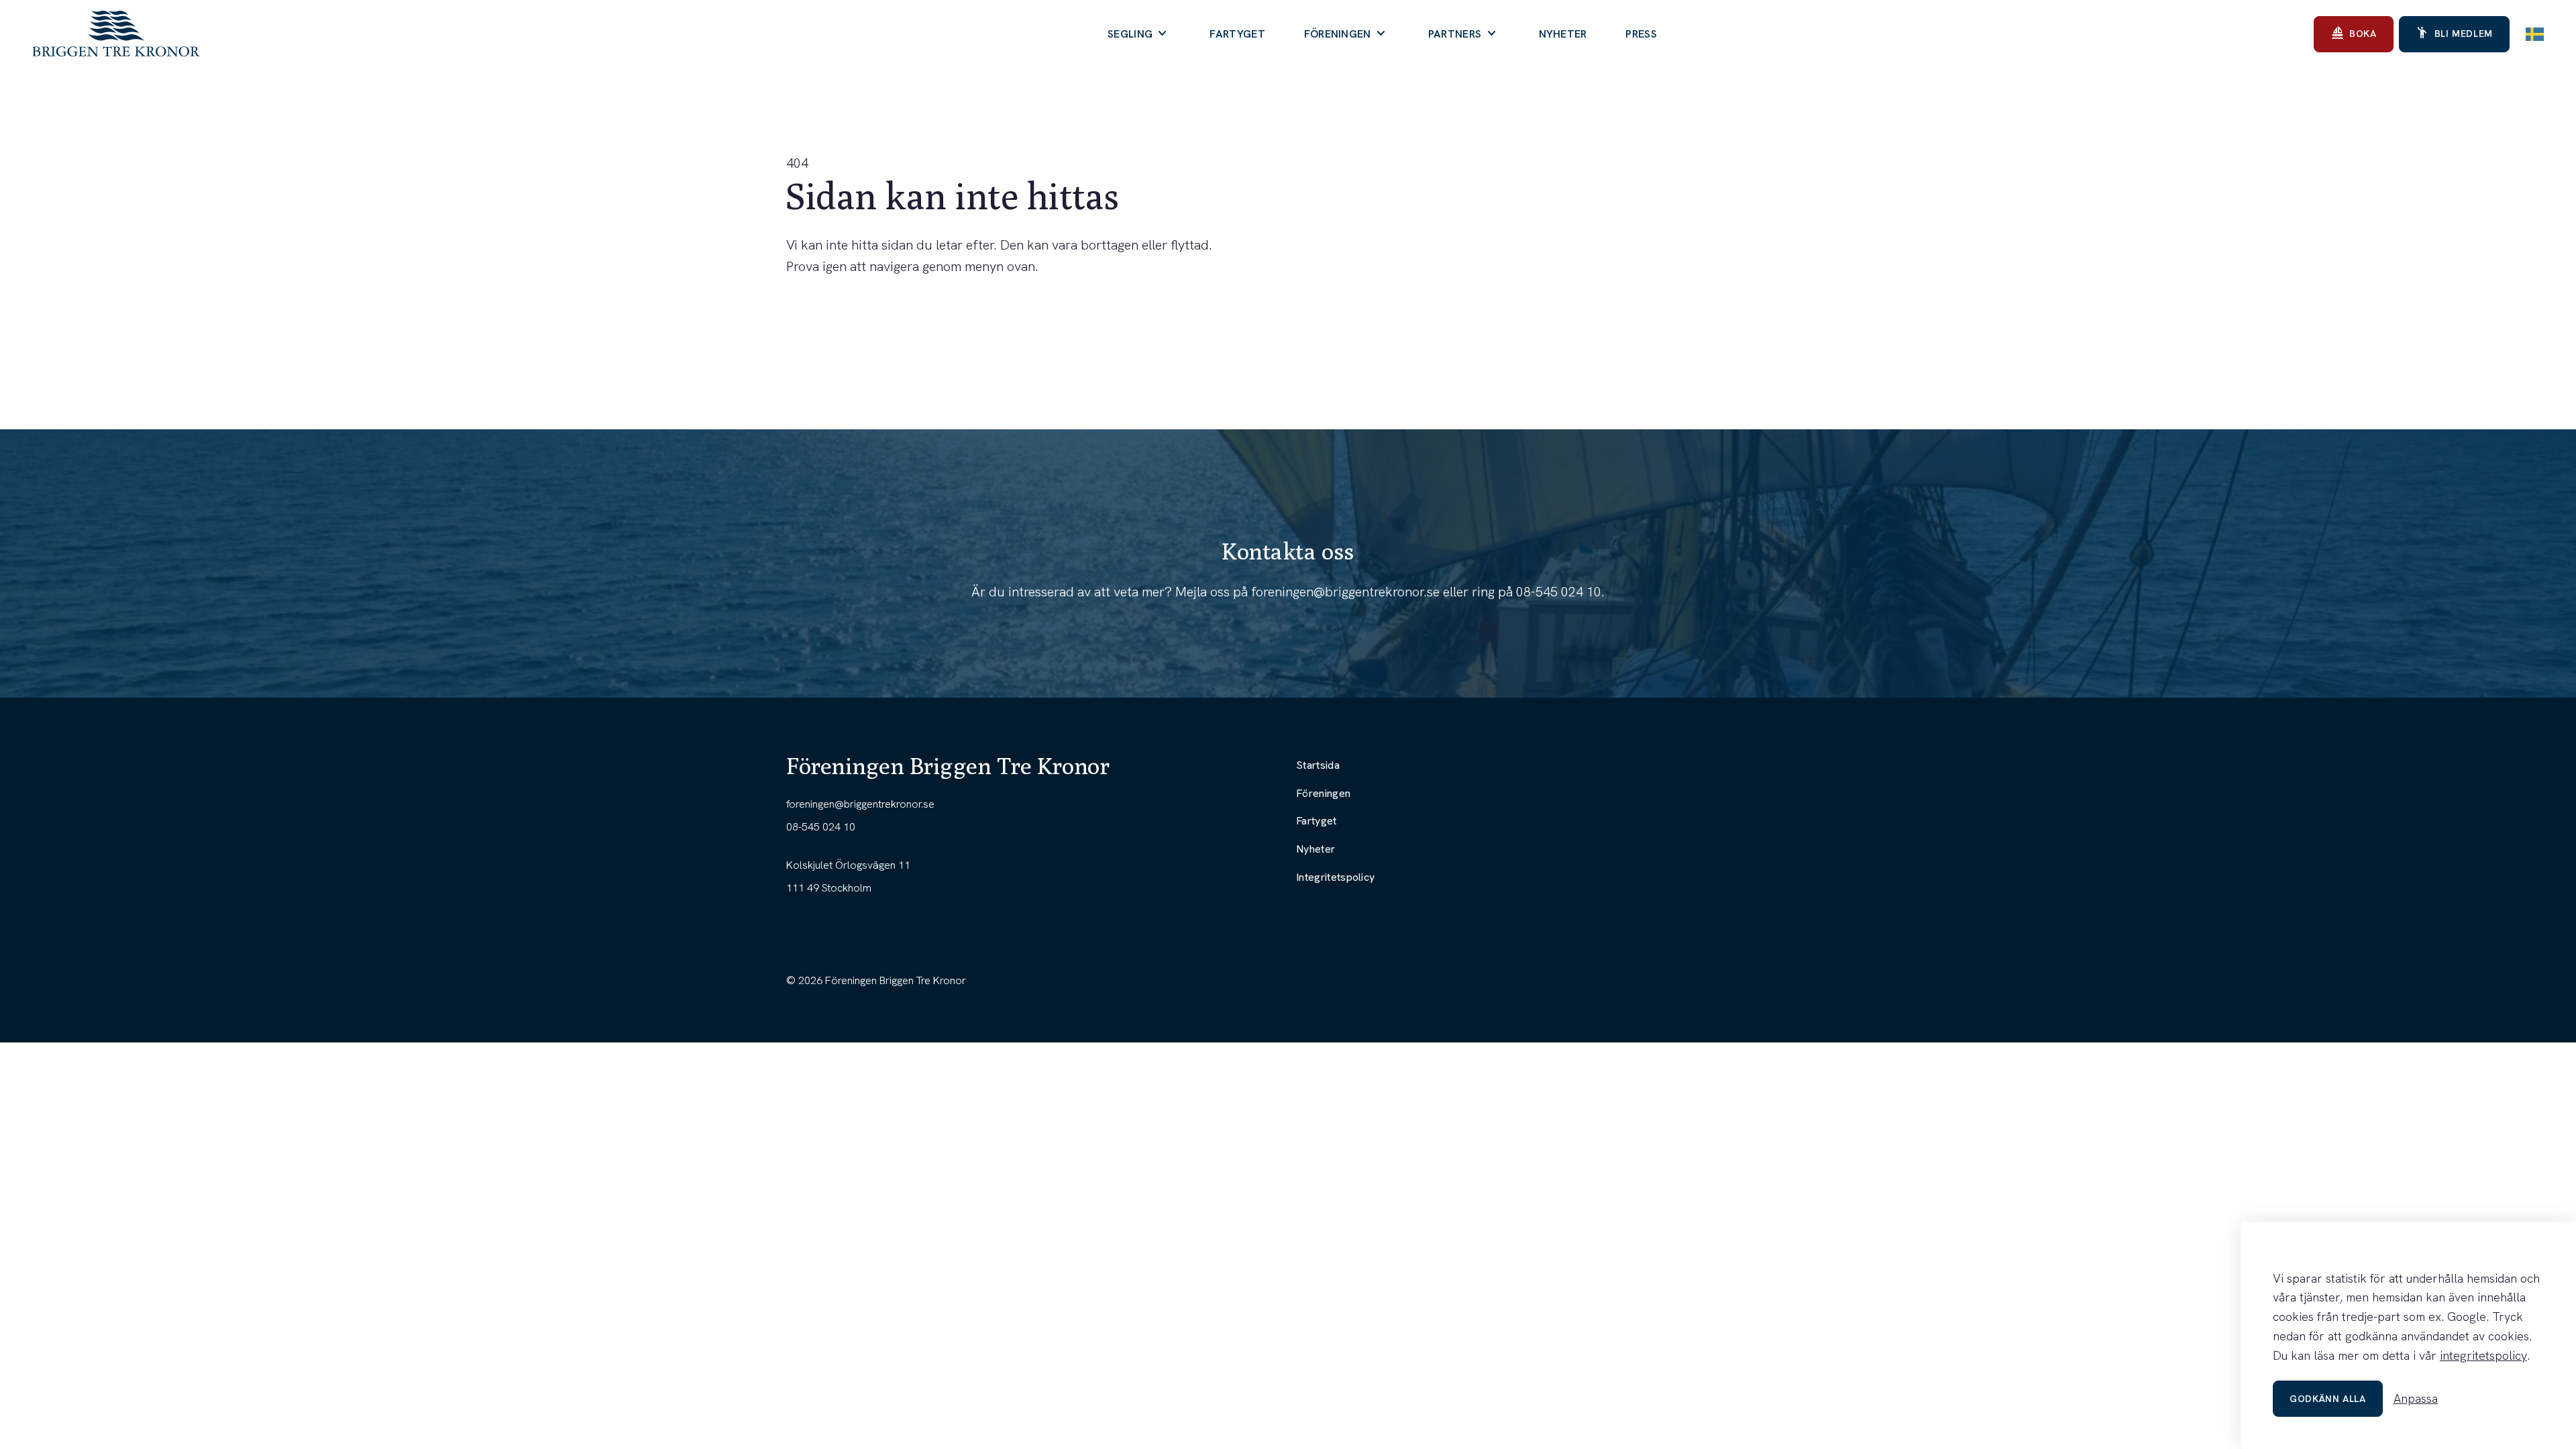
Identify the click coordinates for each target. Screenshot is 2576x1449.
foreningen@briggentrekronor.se (1345, 592)
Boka (2354, 33)
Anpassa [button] (2416, 1398)
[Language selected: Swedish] (2535, 34)
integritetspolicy (2483, 1355)
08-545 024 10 (1559, 592)
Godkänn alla (2328, 1399)
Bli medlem (2454, 33)
